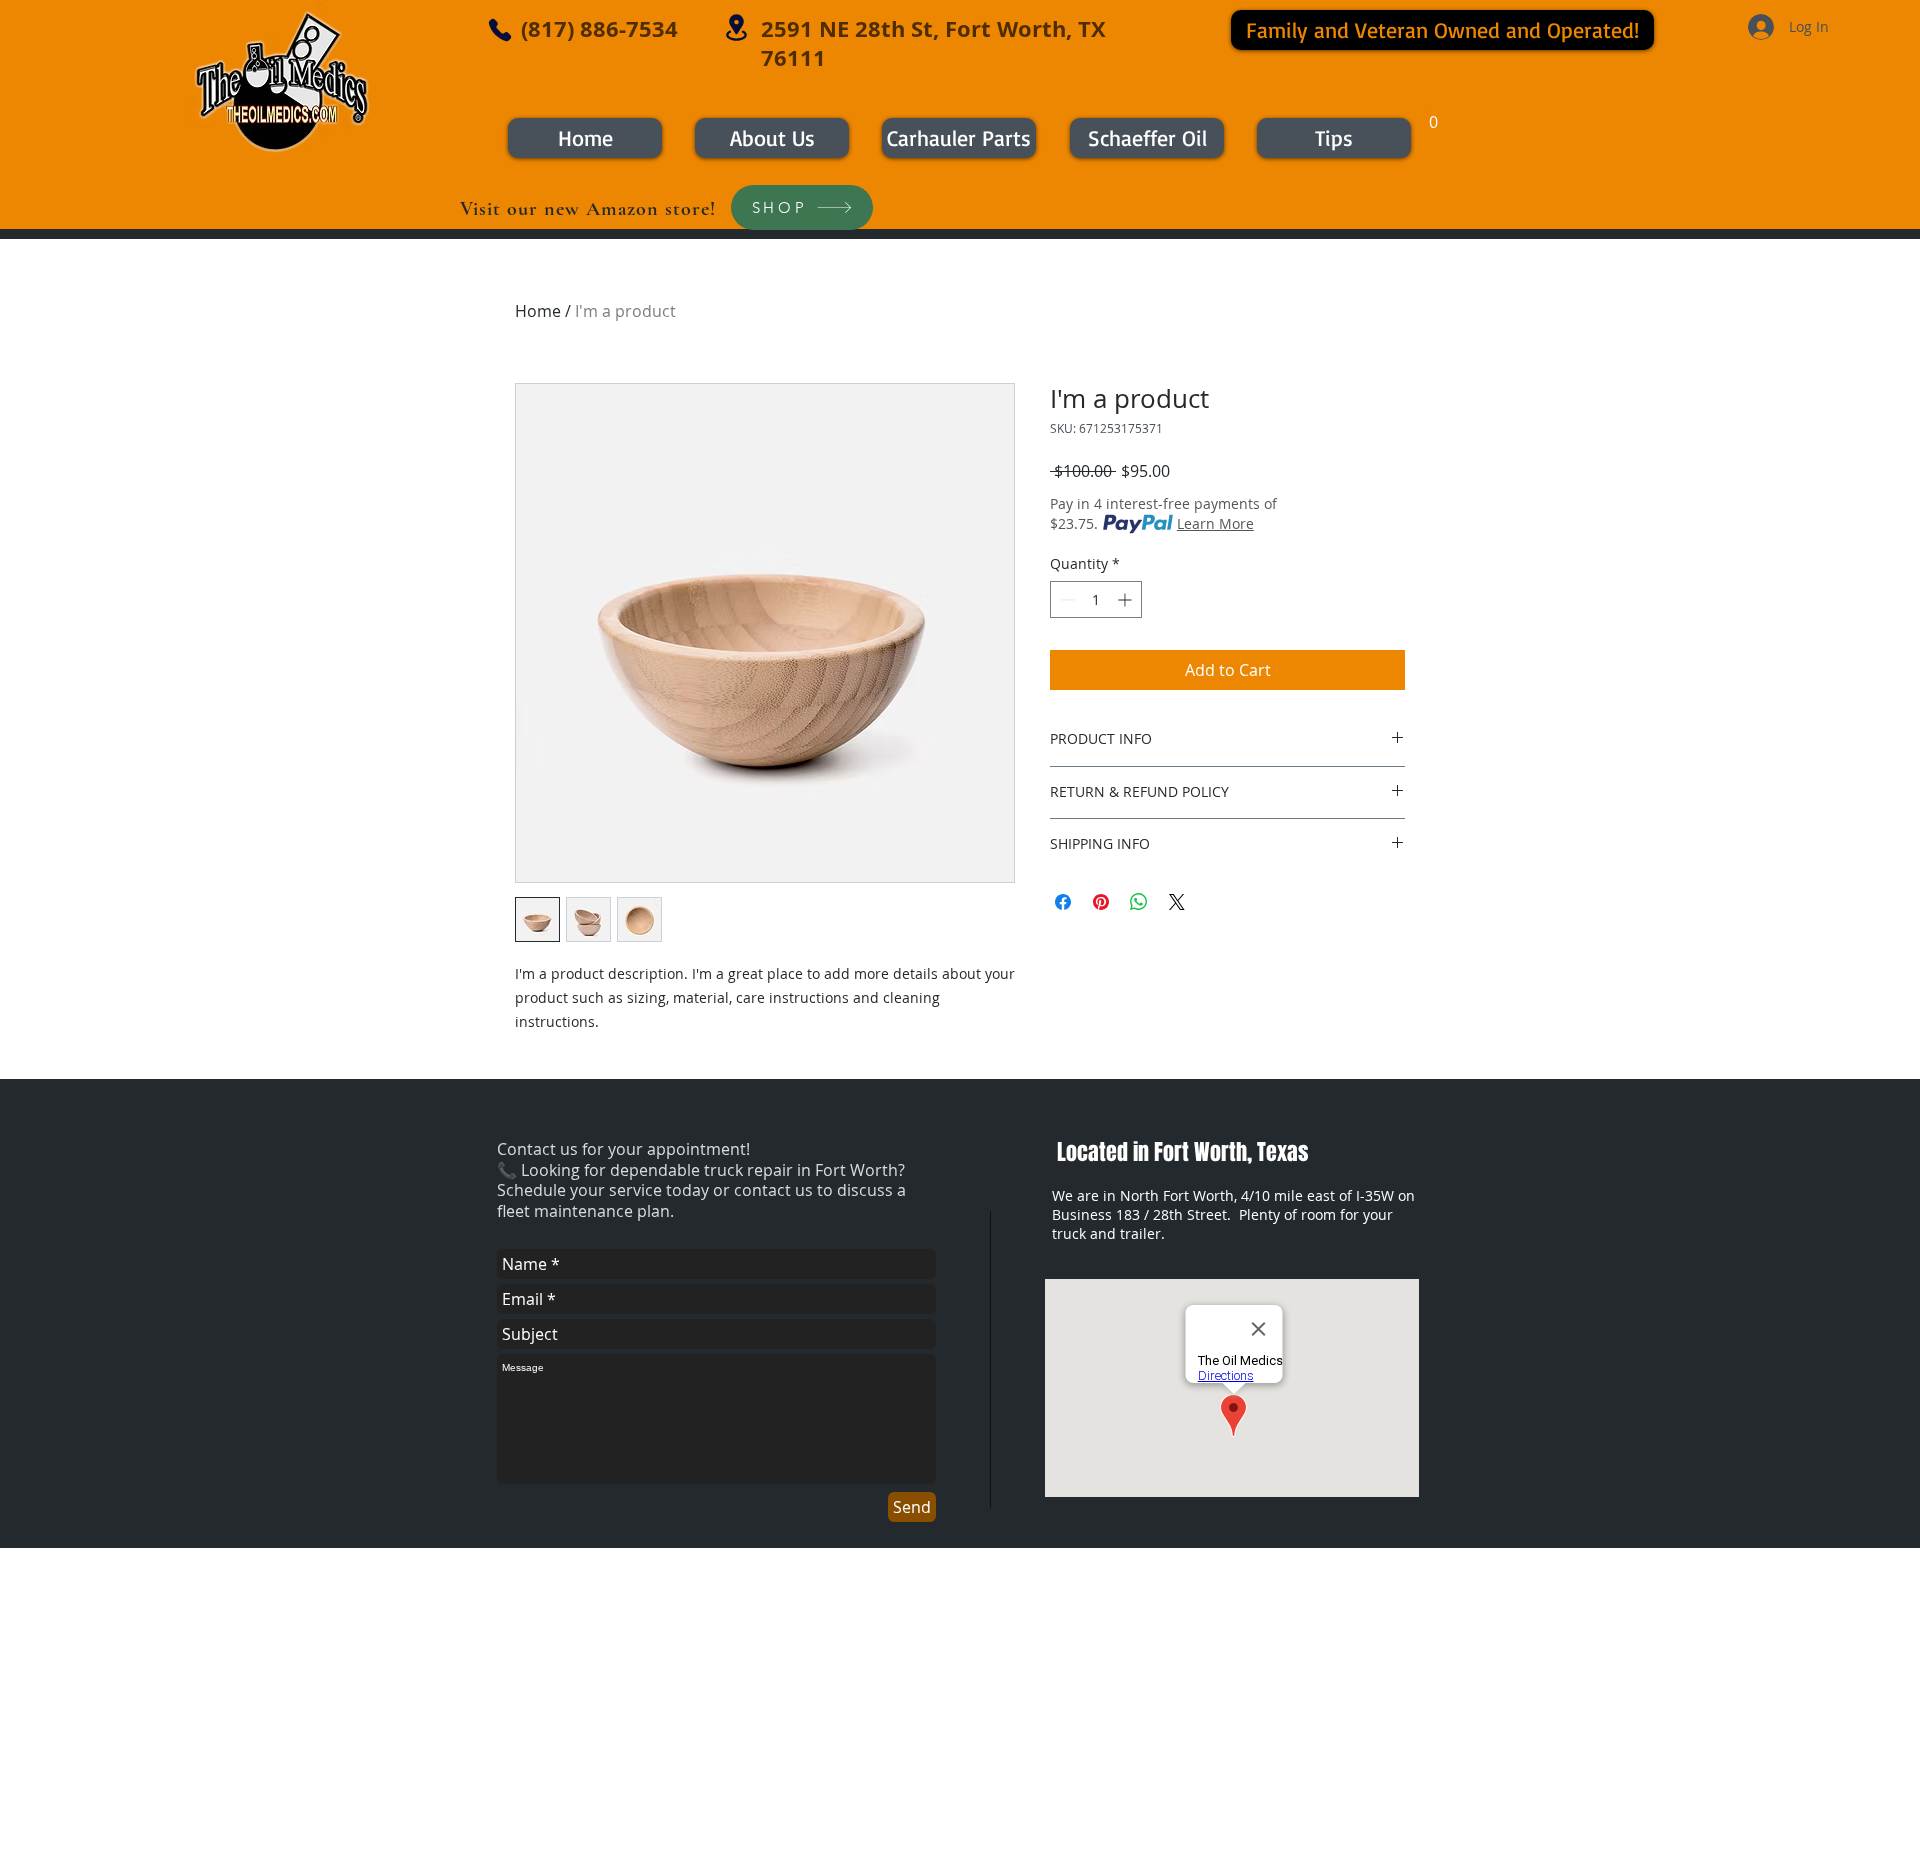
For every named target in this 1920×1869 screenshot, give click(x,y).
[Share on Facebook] (1063, 902)
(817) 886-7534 (599, 28)
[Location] (736, 27)
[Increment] (1126, 599)
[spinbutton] (1096, 599)
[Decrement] (1065, 599)
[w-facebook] (1350, 1797)
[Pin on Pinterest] (1101, 902)
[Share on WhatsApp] (1139, 902)
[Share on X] (1177, 902)
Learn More (1215, 523)
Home (538, 311)
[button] (1433, 115)
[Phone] (500, 30)
